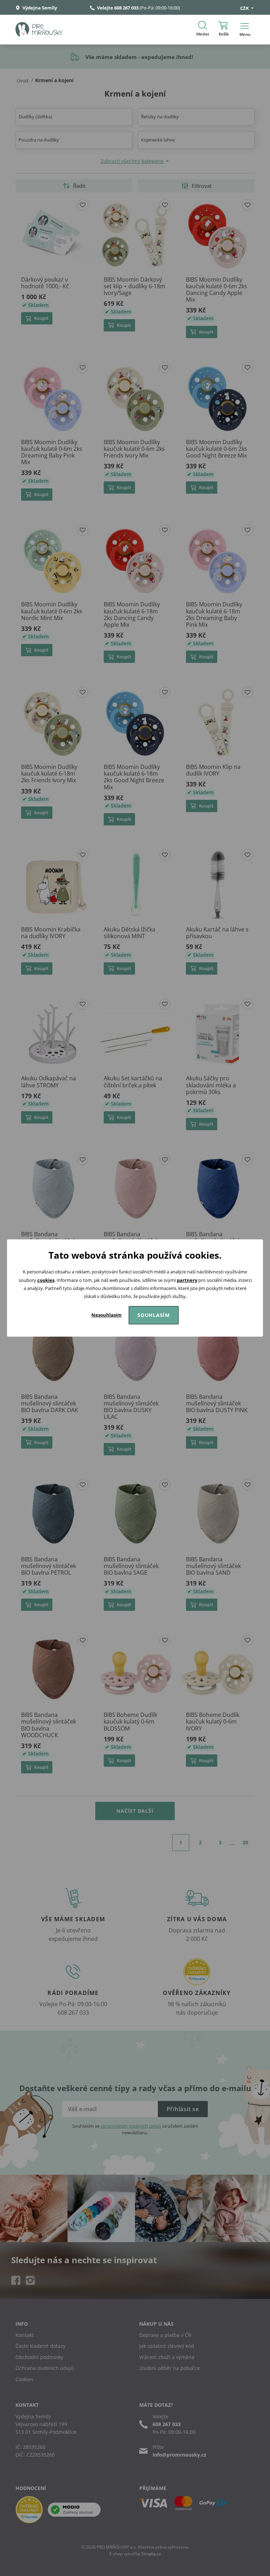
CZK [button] (245, 8)
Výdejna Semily (39, 8)
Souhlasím (154, 1315)
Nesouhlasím (107, 1315)
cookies (46, 1280)
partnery (187, 1280)
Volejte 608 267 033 (118, 8)
